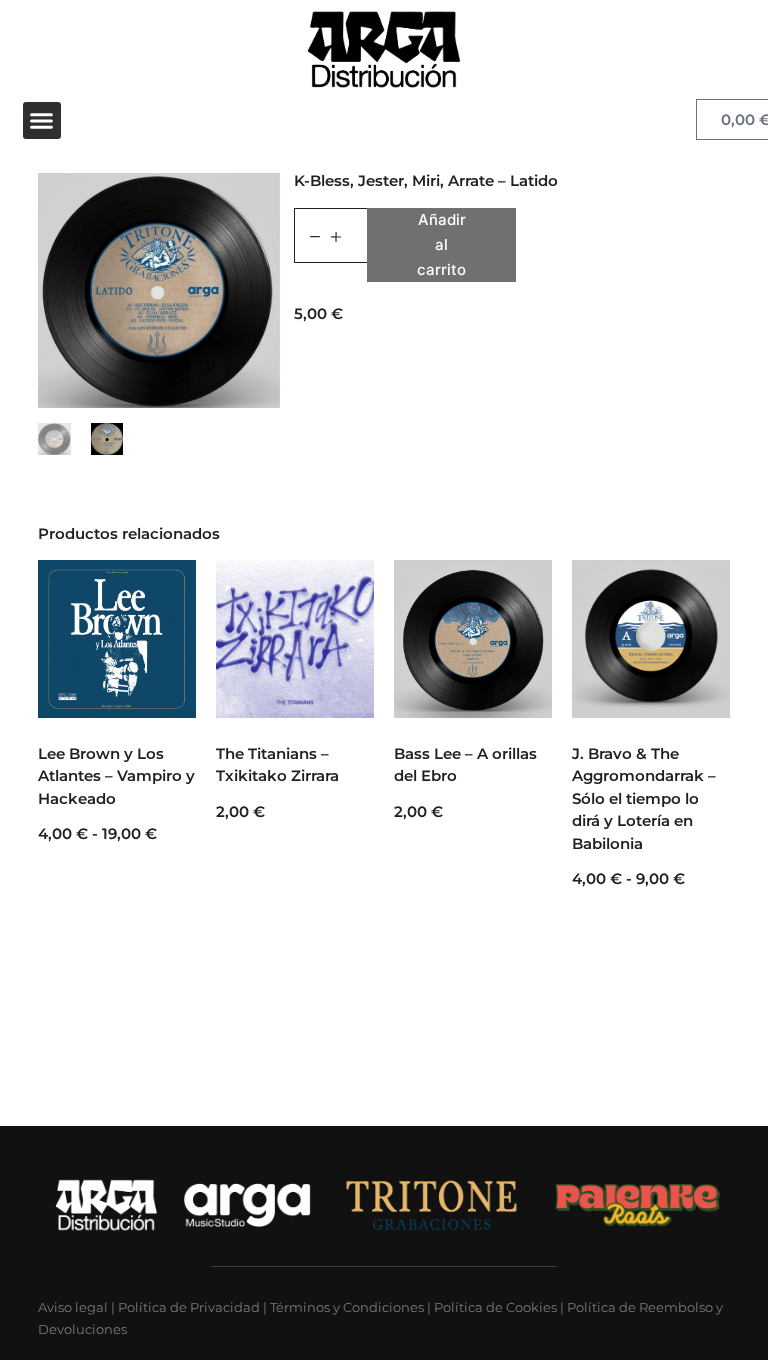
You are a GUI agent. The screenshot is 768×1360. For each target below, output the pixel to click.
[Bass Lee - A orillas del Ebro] (473, 639)
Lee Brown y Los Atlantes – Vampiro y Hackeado (116, 776)
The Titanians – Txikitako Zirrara (277, 765)
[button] (42, 121)
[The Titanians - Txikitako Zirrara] (295, 639)
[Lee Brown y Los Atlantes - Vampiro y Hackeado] (117, 639)
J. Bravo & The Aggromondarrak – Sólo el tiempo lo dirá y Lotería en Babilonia (644, 798)
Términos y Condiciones (347, 1307)
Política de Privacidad (189, 1307)
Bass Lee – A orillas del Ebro (465, 765)
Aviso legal (73, 1307)
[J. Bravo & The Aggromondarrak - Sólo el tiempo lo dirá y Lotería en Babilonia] (651, 639)
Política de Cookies (495, 1307)
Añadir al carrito (441, 244)
